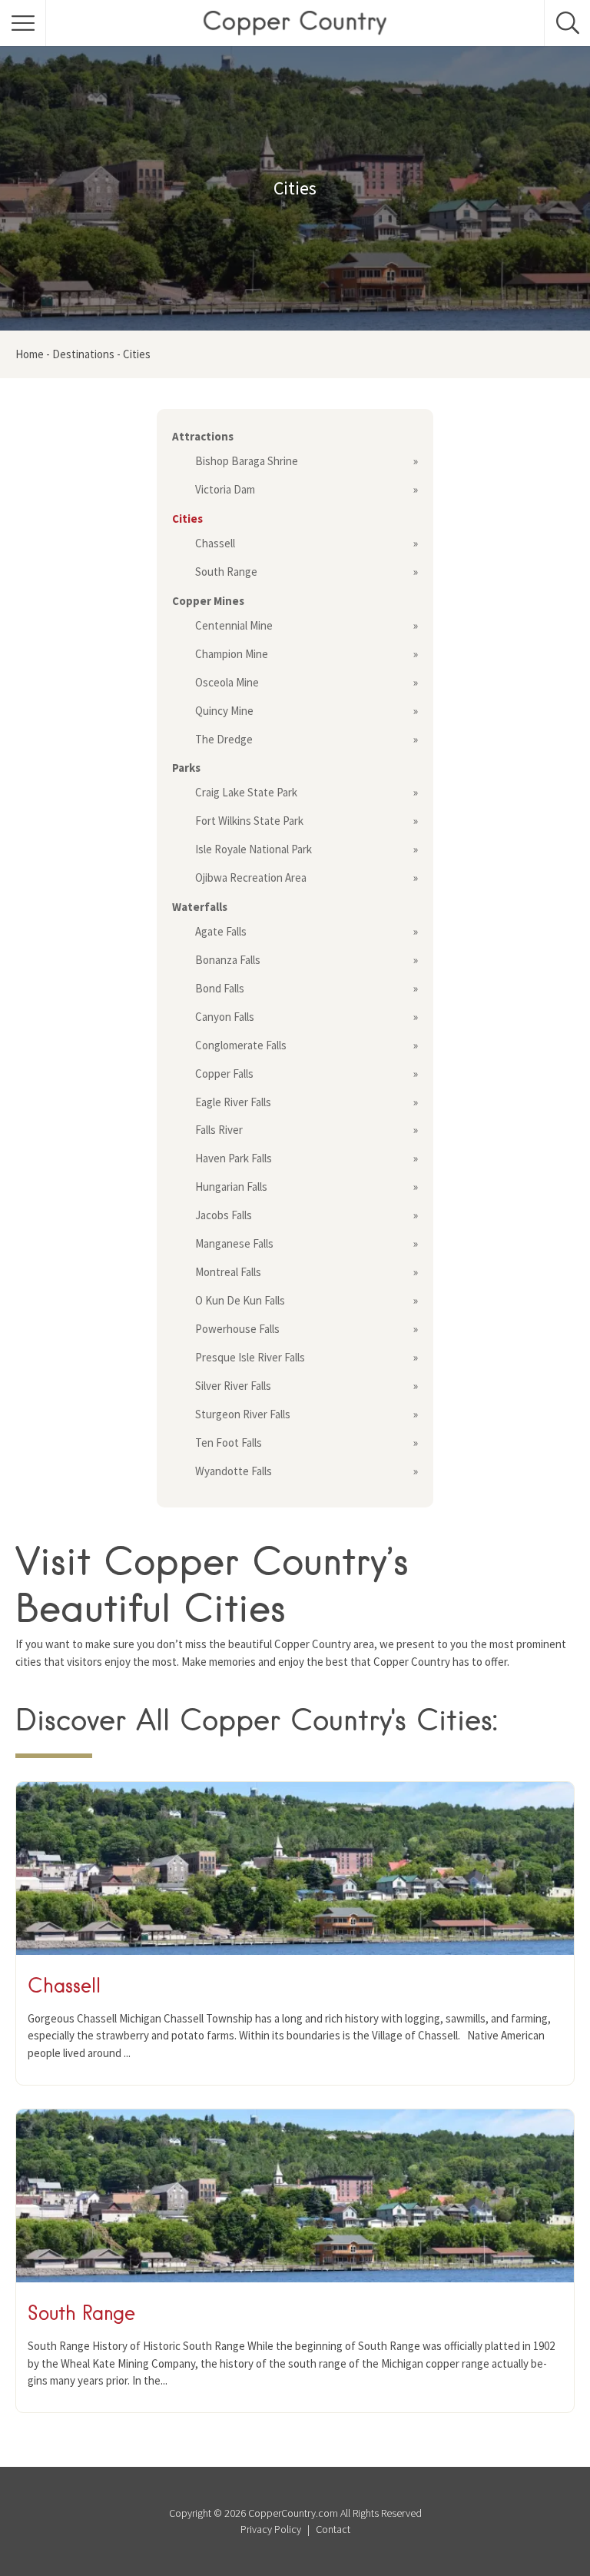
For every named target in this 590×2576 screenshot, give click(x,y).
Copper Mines (208, 601)
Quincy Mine (224, 711)
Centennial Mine (234, 625)
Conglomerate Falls (241, 1045)
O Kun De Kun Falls (240, 1300)
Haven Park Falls (234, 1158)
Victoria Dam (225, 489)
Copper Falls (224, 1074)
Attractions (203, 436)
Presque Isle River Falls (250, 1357)
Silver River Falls (233, 1386)
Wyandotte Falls (234, 1471)
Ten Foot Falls (229, 1443)
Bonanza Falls (228, 960)
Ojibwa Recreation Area (251, 878)
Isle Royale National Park (254, 849)
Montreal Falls (228, 1272)
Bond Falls (220, 988)
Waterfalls (200, 907)
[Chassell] (295, 1951)
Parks (186, 768)
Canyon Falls (225, 1017)
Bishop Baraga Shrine (247, 461)
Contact (333, 2529)
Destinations (83, 354)
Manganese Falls (234, 1243)
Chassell (215, 543)
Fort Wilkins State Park (249, 821)
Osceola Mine (227, 682)
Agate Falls (221, 931)
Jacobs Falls (224, 1215)
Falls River (219, 1130)
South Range (226, 572)
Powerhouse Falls (237, 1329)
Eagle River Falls (233, 1102)
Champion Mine (232, 654)
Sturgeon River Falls (243, 1414)
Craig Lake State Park (246, 792)
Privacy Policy (271, 2529)
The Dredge (224, 739)
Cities (187, 519)
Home (30, 354)
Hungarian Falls (231, 1187)
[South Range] (295, 2278)
